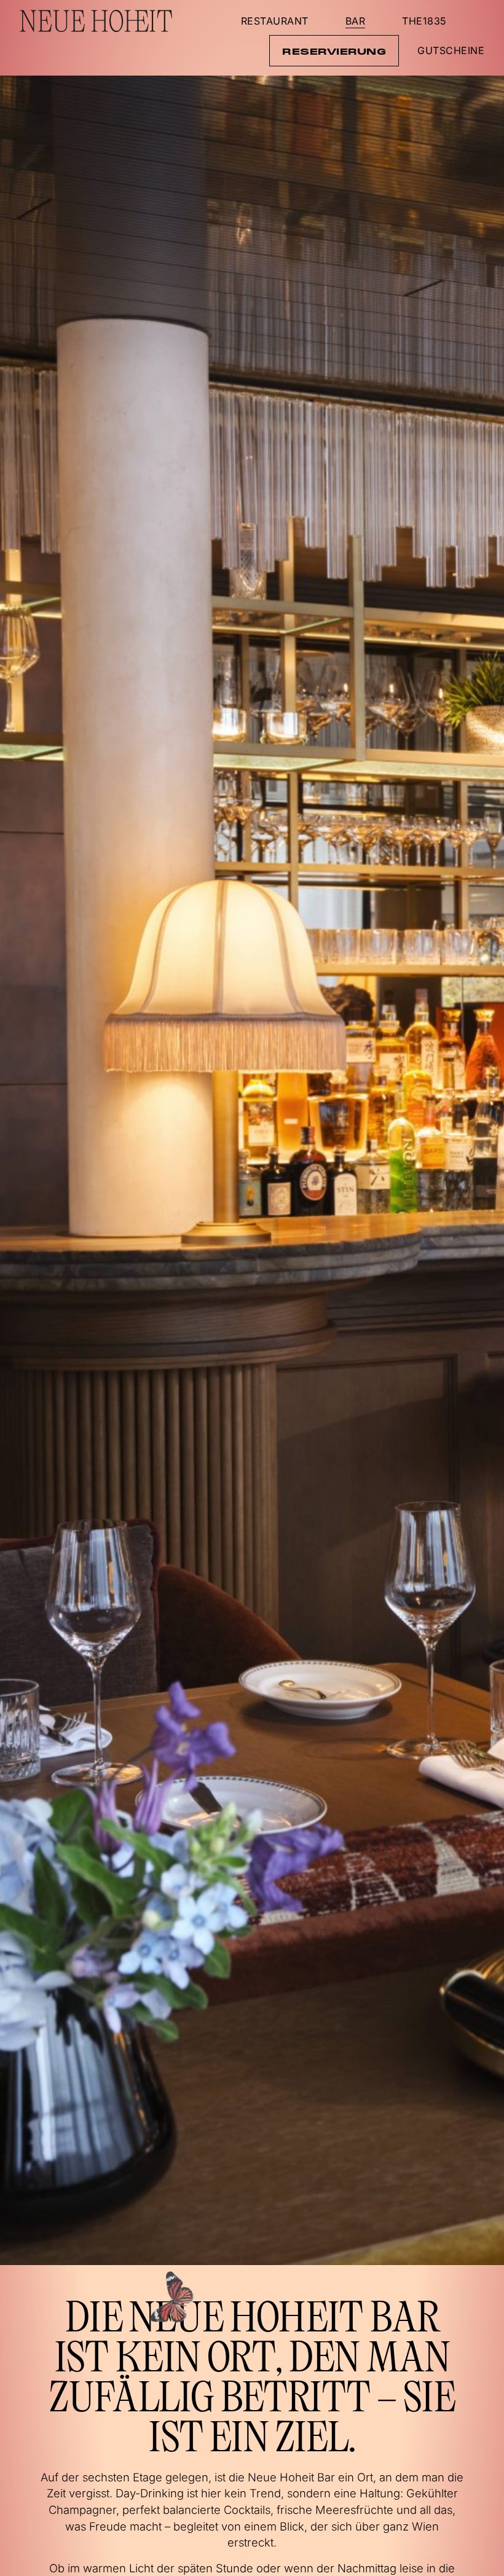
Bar (356, 21)
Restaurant (275, 21)
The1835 (424, 21)
